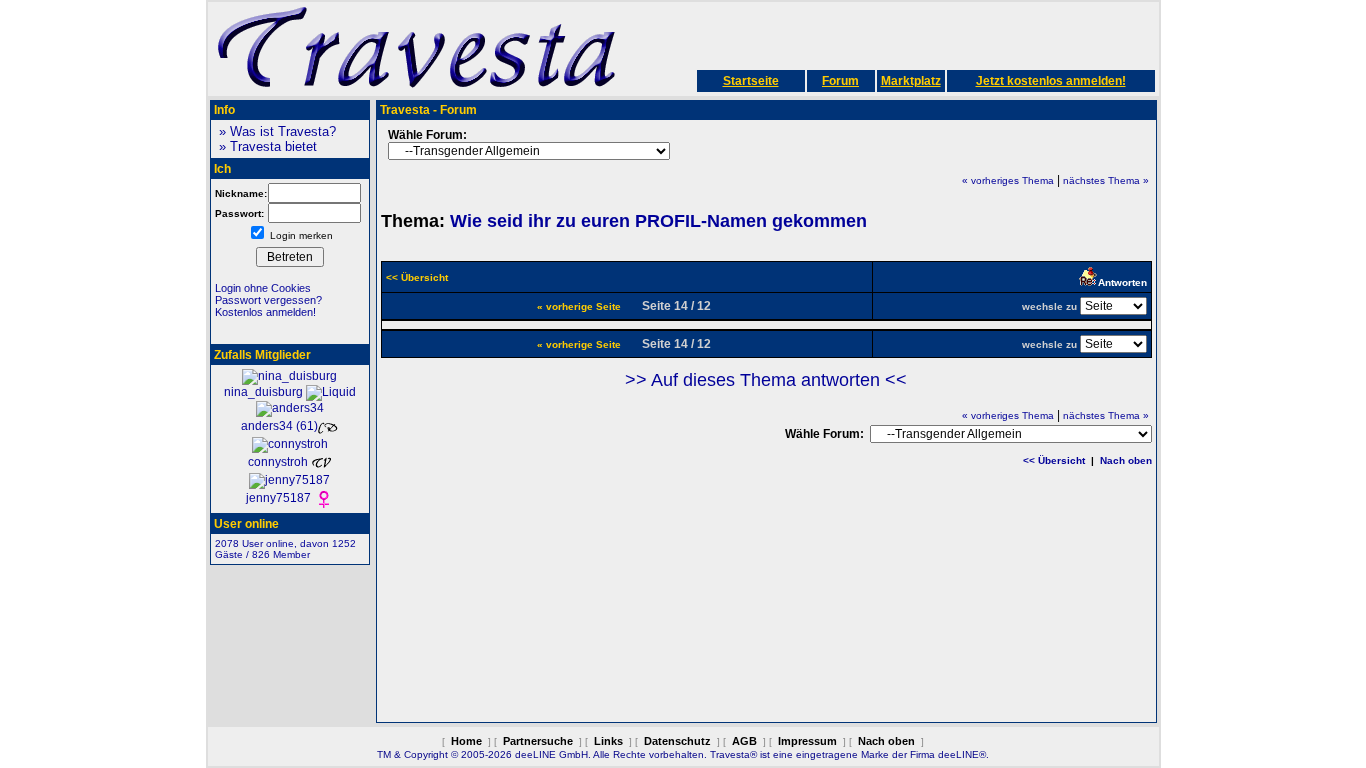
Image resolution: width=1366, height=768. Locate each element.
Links (608, 741)
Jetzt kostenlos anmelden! (1051, 81)
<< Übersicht (1054, 460)
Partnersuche (538, 741)
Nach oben (1126, 460)
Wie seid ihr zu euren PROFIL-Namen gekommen (658, 221)
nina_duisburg (265, 392)
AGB (744, 741)
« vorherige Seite (579, 306)
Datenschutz (677, 741)
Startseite (751, 81)
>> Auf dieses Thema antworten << (766, 380)
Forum (840, 81)
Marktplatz (911, 81)
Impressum (807, 741)
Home (466, 741)
